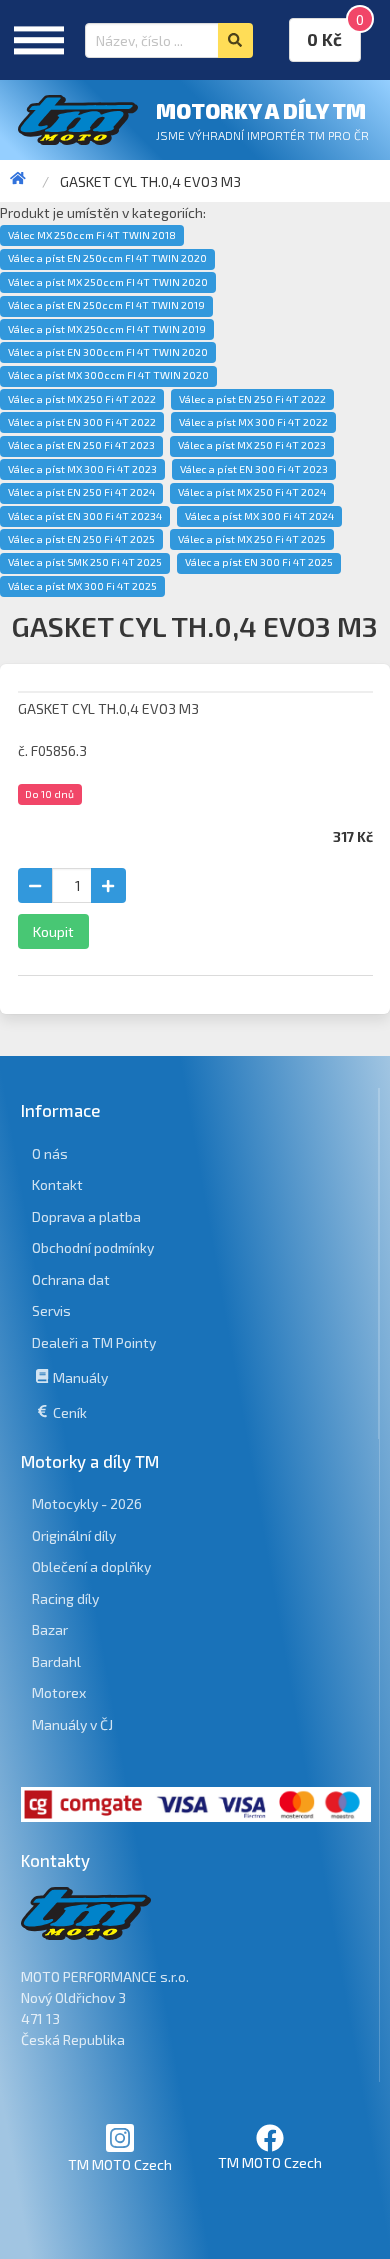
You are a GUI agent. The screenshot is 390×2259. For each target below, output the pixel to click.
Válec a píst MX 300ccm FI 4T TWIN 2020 (108, 375)
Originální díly (74, 1535)
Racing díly (65, 1598)
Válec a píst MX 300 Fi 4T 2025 (82, 586)
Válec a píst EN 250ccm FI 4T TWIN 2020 (107, 258)
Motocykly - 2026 (87, 1503)
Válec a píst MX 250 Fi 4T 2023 (252, 445)
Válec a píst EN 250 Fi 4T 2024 (81, 492)
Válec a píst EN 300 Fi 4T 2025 (259, 562)
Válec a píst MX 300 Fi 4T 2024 (259, 516)
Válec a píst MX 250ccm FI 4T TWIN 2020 (108, 282)
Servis (51, 1310)
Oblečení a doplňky (91, 1566)
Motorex (59, 1692)
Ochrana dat (71, 1279)
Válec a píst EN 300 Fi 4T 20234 (85, 516)
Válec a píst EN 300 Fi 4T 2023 (254, 469)
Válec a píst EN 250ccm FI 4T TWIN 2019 (106, 305)
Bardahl (56, 1661)
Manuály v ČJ (72, 1724)
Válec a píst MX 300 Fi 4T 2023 (82, 469)
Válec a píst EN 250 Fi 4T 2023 (81, 445)
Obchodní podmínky (93, 1247)
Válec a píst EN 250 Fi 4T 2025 (81, 539)
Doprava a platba (86, 1216)
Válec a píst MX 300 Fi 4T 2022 (253, 422)
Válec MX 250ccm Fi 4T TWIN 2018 (92, 235)
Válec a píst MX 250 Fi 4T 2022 (82, 399)
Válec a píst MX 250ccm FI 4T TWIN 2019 (107, 329)
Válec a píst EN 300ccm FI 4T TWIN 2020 (108, 352)
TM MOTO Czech (120, 2164)
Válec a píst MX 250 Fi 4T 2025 (252, 539)
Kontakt (57, 1184)
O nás (50, 1153)
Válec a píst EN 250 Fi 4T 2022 (252, 399)
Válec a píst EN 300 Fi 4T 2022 (82, 422)
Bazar (50, 1629)
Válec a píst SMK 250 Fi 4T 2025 (85, 562)
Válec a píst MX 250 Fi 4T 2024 (252, 492)
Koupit (53, 931)
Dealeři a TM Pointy (94, 1342)
